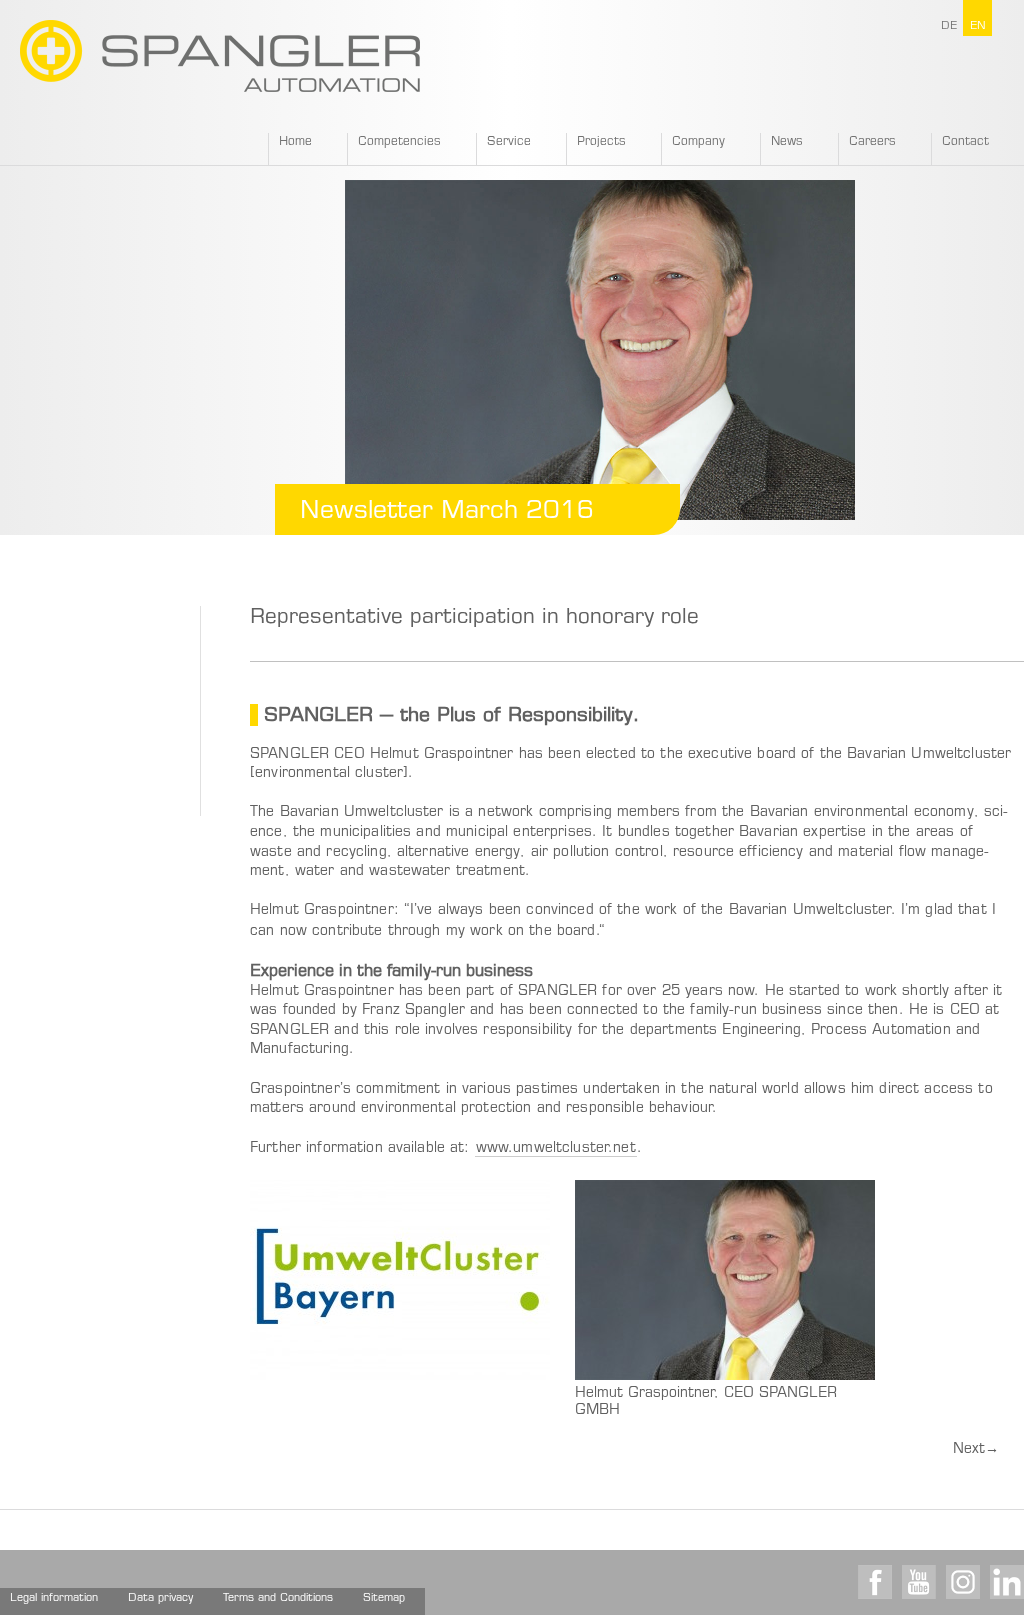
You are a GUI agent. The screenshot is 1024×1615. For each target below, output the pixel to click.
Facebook (875, 1582)
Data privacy (160, 1598)
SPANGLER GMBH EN (220, 56)
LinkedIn (1007, 1582)
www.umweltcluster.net (556, 1149)
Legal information (54, 1598)
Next (976, 1450)
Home (295, 142)
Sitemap (384, 1598)
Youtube (919, 1582)
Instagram (963, 1582)
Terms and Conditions (278, 1598)
